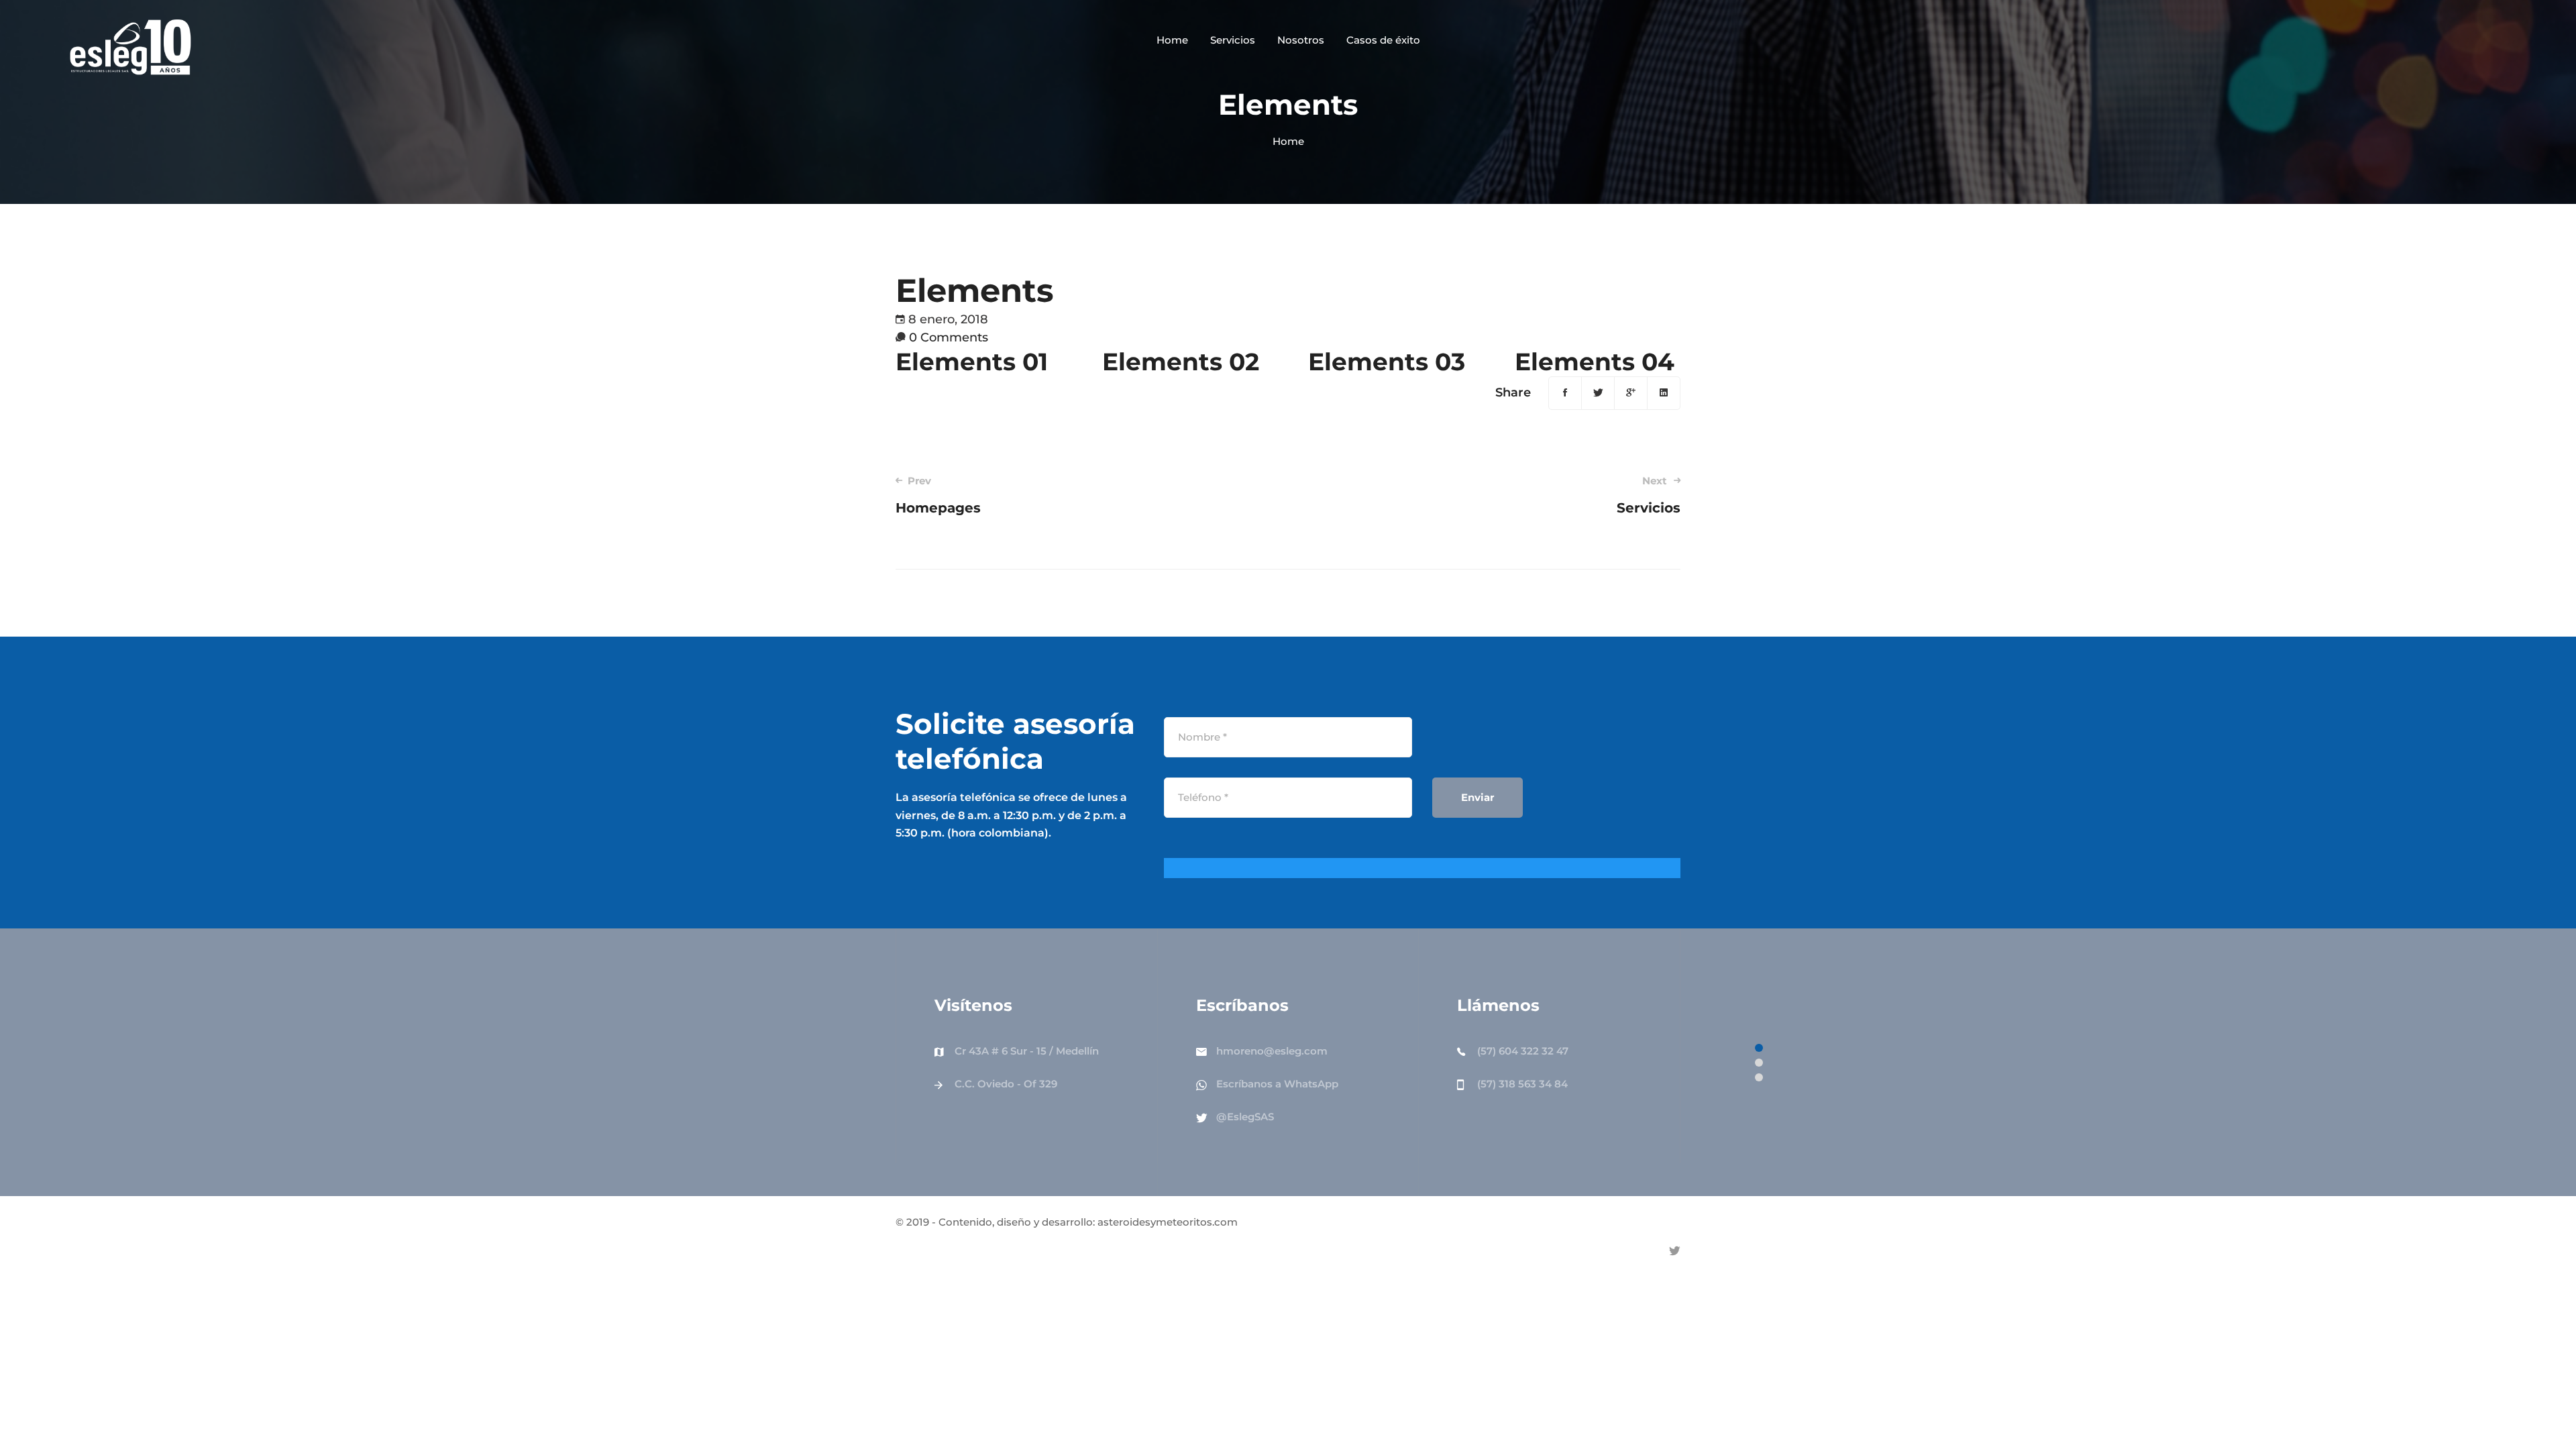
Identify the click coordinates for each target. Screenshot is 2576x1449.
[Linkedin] (1664, 393)
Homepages (938, 495)
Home (1288, 141)
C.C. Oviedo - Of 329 (1006, 1084)
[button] (1759, 1048)
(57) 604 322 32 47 (1523, 1051)
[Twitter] (1598, 393)
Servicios (1649, 495)
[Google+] (1631, 393)
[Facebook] (1565, 393)
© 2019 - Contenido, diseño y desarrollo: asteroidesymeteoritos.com (1067, 1222)
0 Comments (949, 337)
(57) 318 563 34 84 (1522, 1084)
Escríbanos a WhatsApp (1277, 1084)
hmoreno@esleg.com (1272, 1051)
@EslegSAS (1245, 1117)
